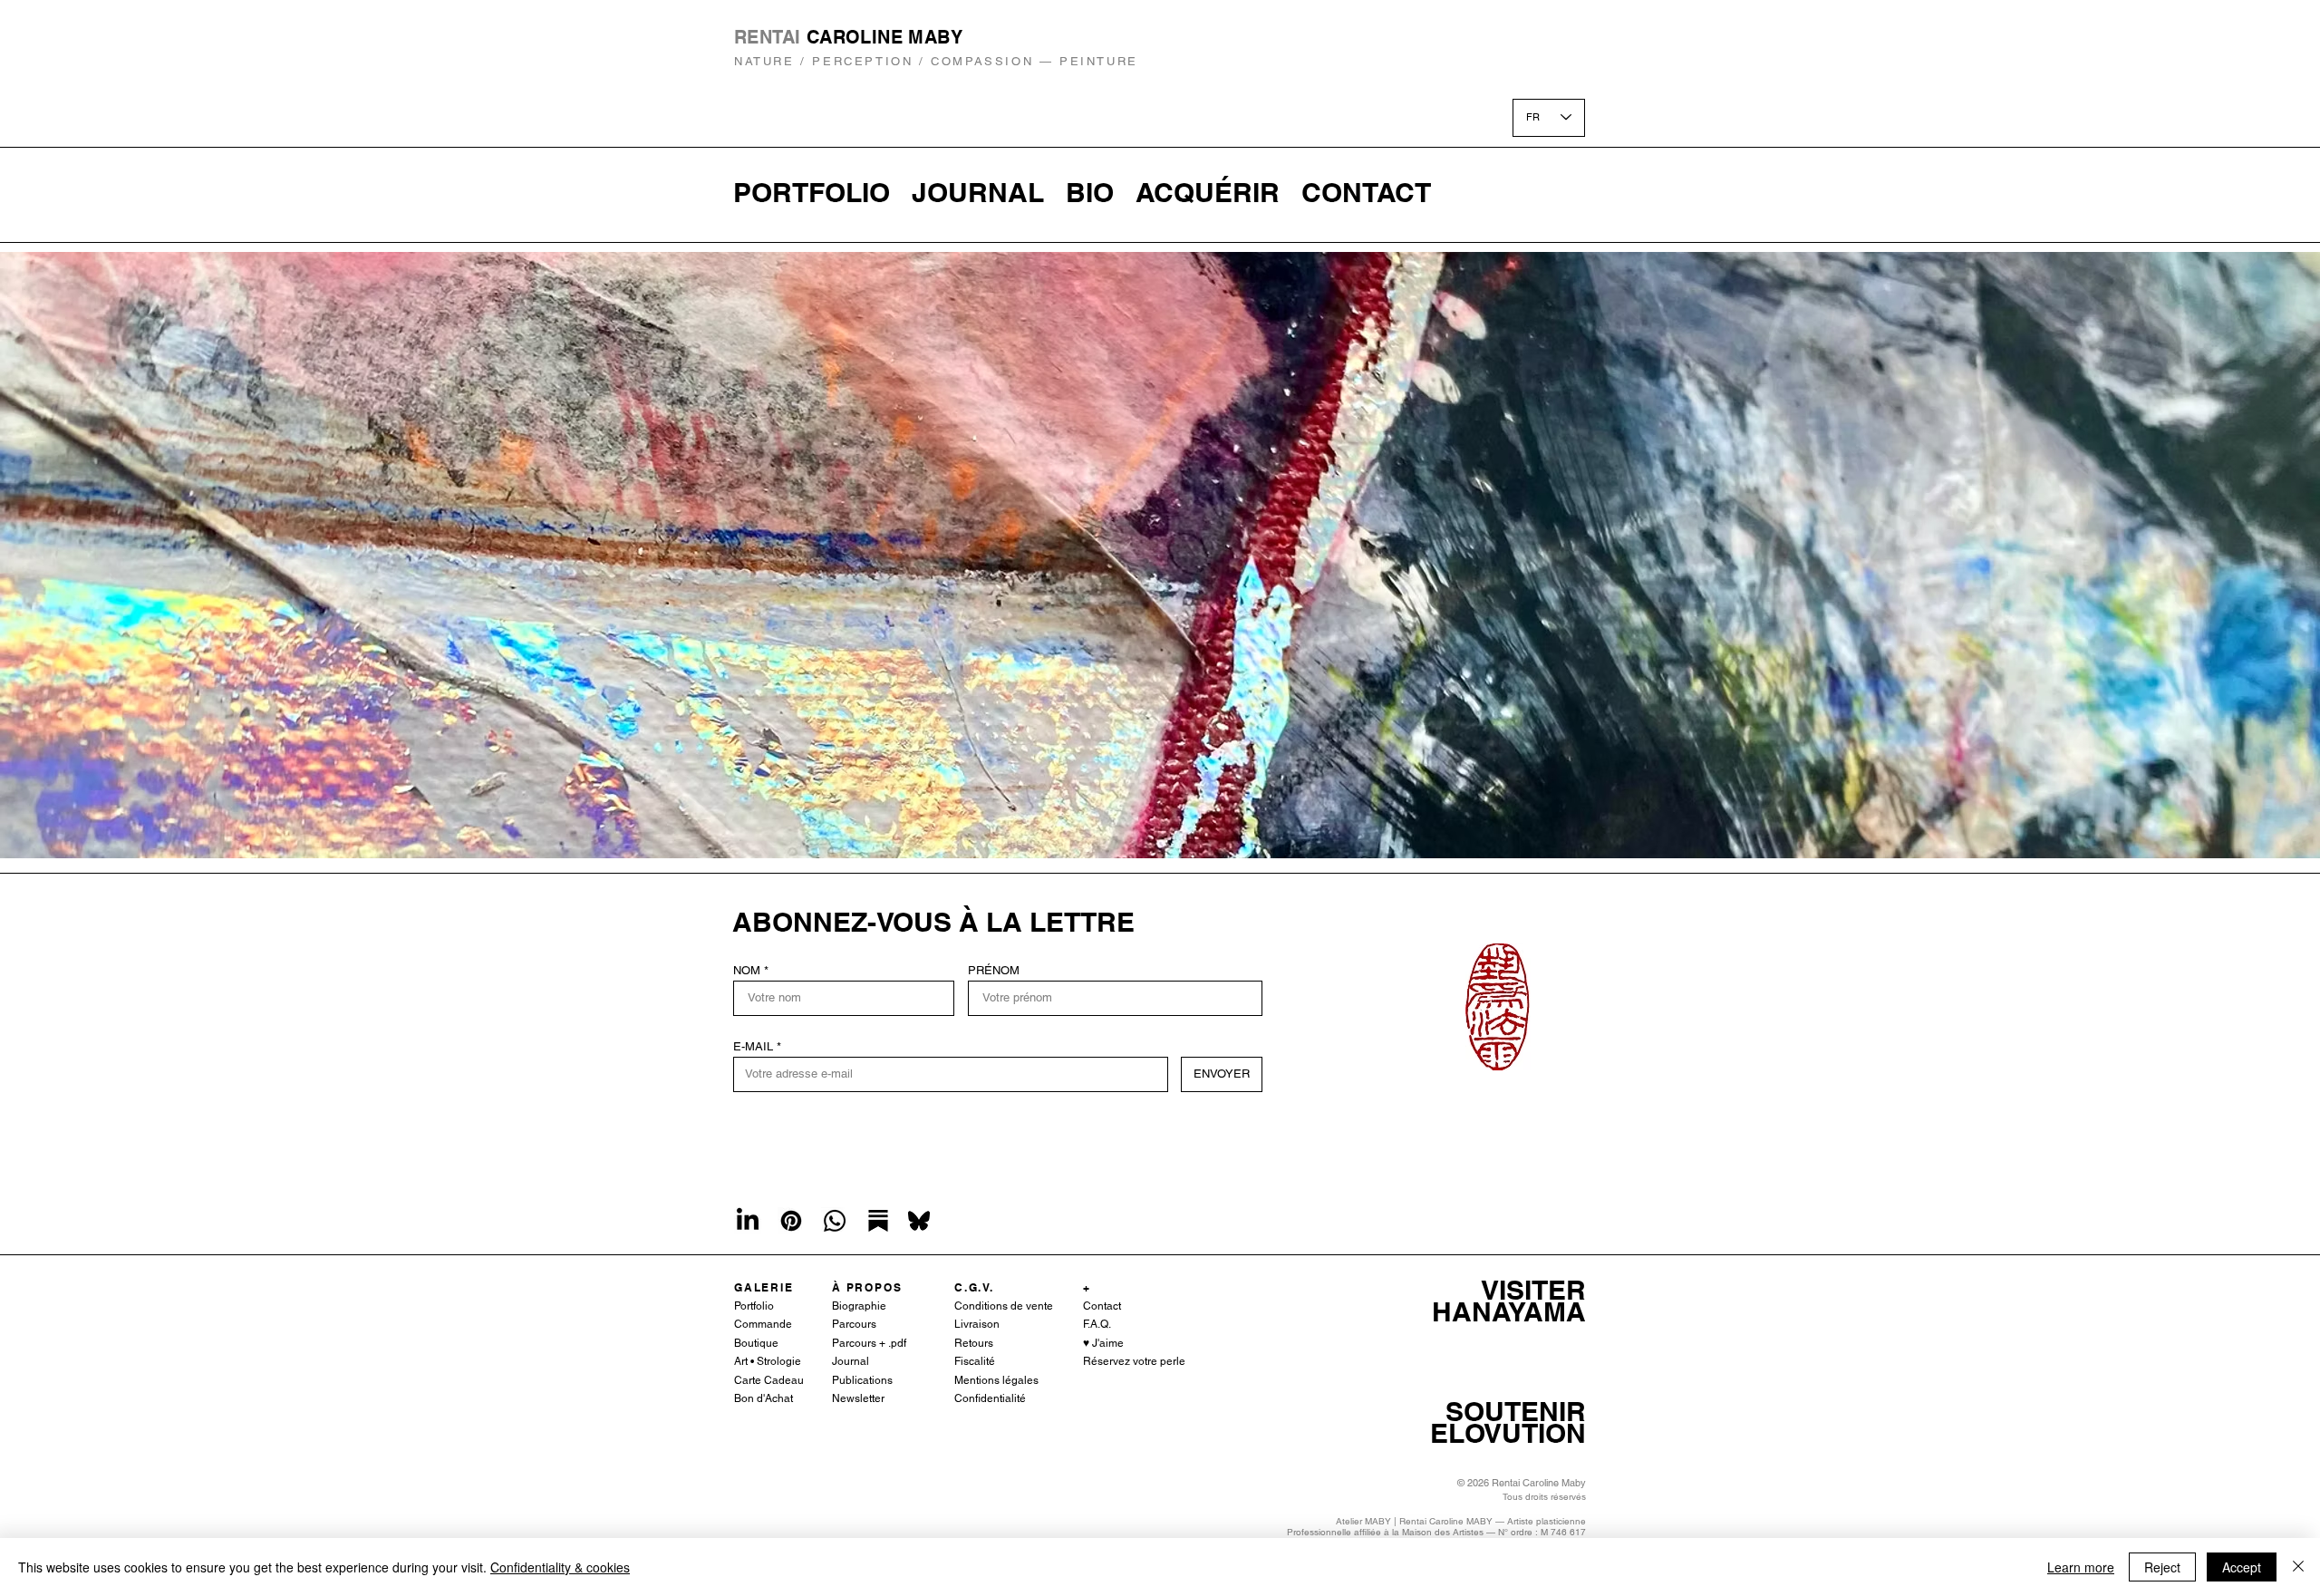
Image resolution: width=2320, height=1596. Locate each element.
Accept (2242, 1567)
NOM (747, 970)
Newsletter (858, 1398)
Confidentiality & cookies (560, 1567)
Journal (851, 1361)
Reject (2162, 1567)
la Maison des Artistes (1438, 1532)
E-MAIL (753, 1046)
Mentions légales (996, 1380)
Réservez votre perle (1134, 1361)
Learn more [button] (2081, 1567)
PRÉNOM (994, 970)
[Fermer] (2298, 1567)
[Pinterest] (791, 1221)
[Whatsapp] (835, 1221)
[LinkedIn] (748, 1221)
